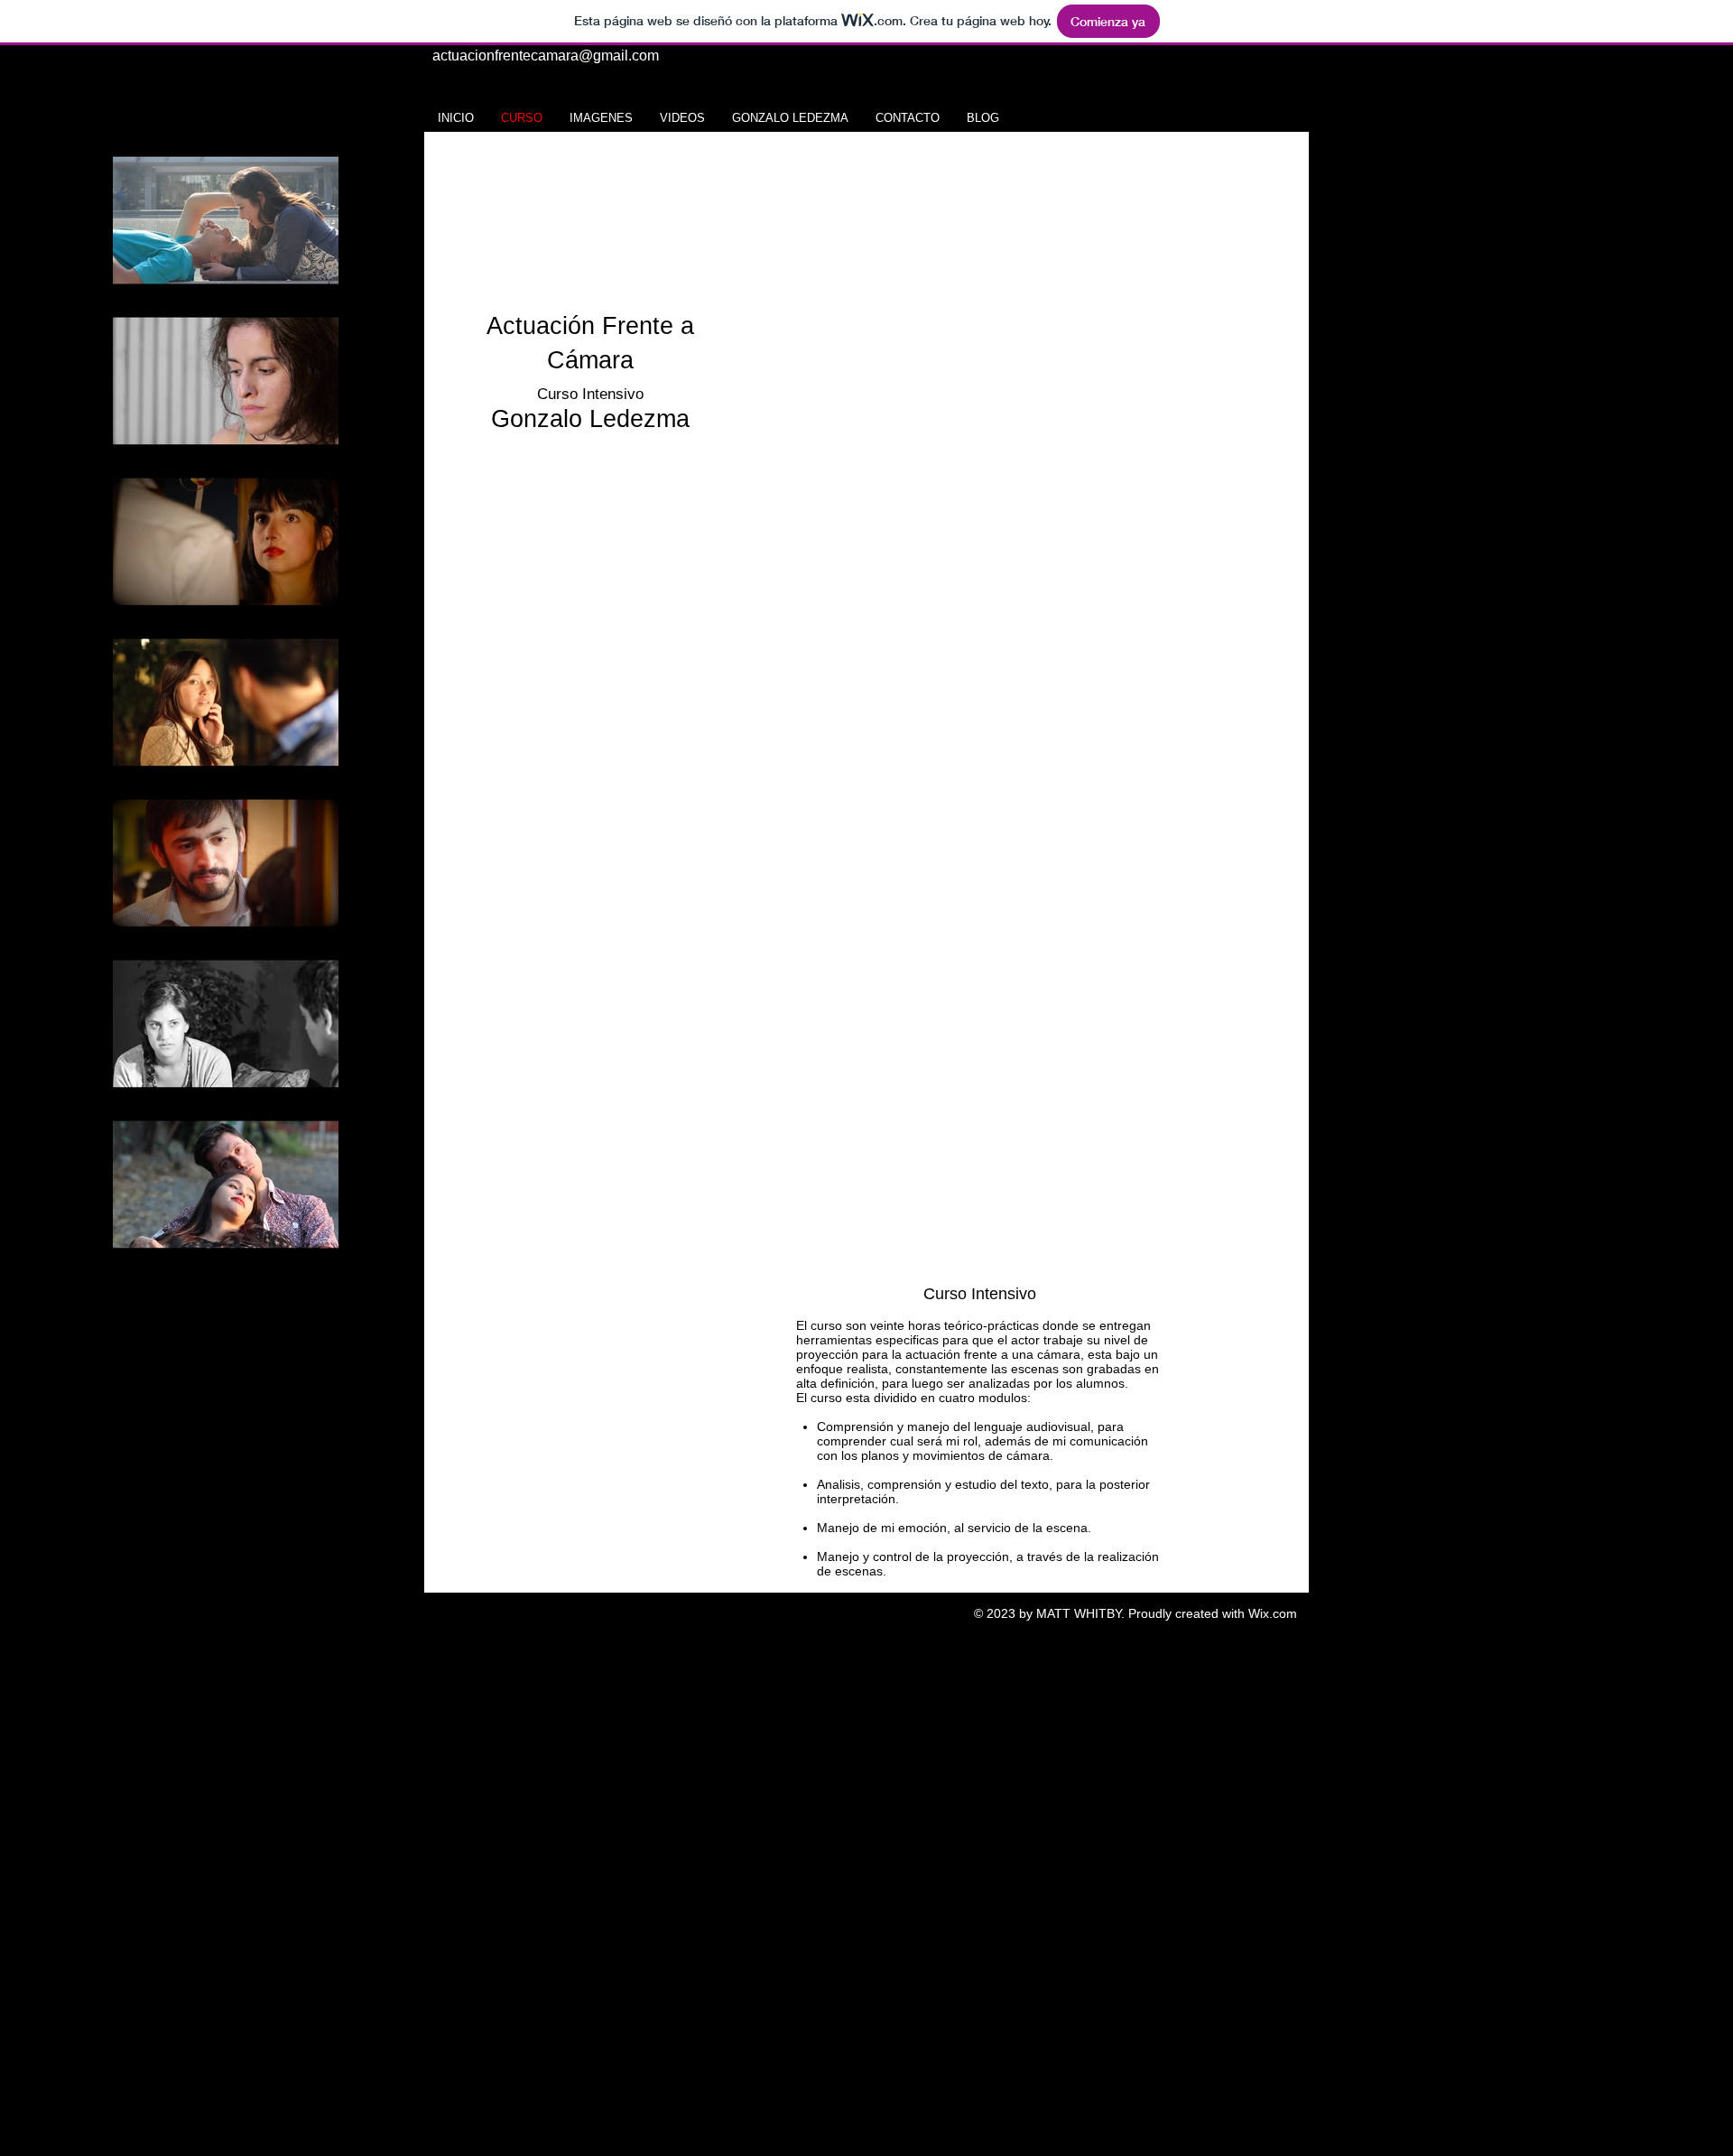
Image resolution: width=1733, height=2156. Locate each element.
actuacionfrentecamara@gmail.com (546, 56)
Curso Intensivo (590, 394)
